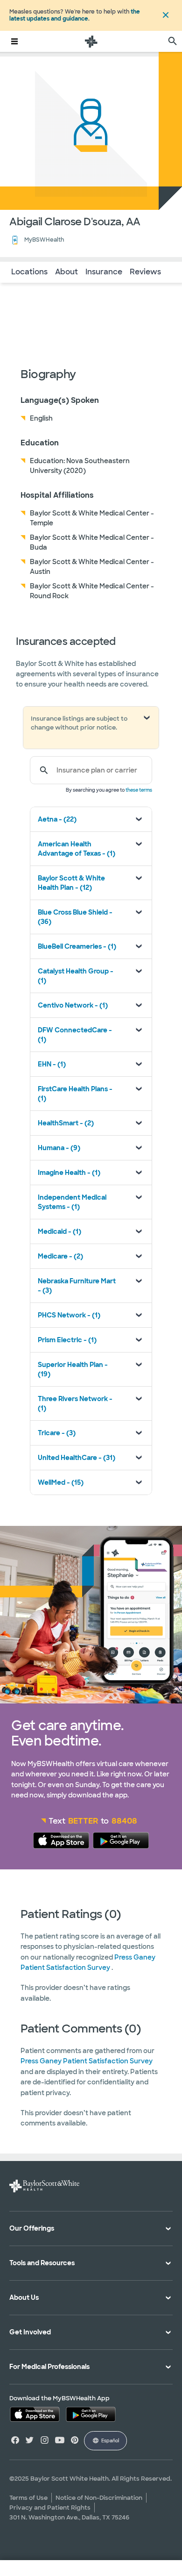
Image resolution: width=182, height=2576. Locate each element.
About (66, 272)
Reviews (145, 272)
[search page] (173, 41)
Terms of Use (28, 2498)
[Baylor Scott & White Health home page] (91, 41)
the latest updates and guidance (75, 15)
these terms (139, 790)
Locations (29, 272)
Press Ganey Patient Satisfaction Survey (87, 2061)
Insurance (104, 272)
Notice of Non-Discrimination (99, 2498)
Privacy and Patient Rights (50, 2508)
